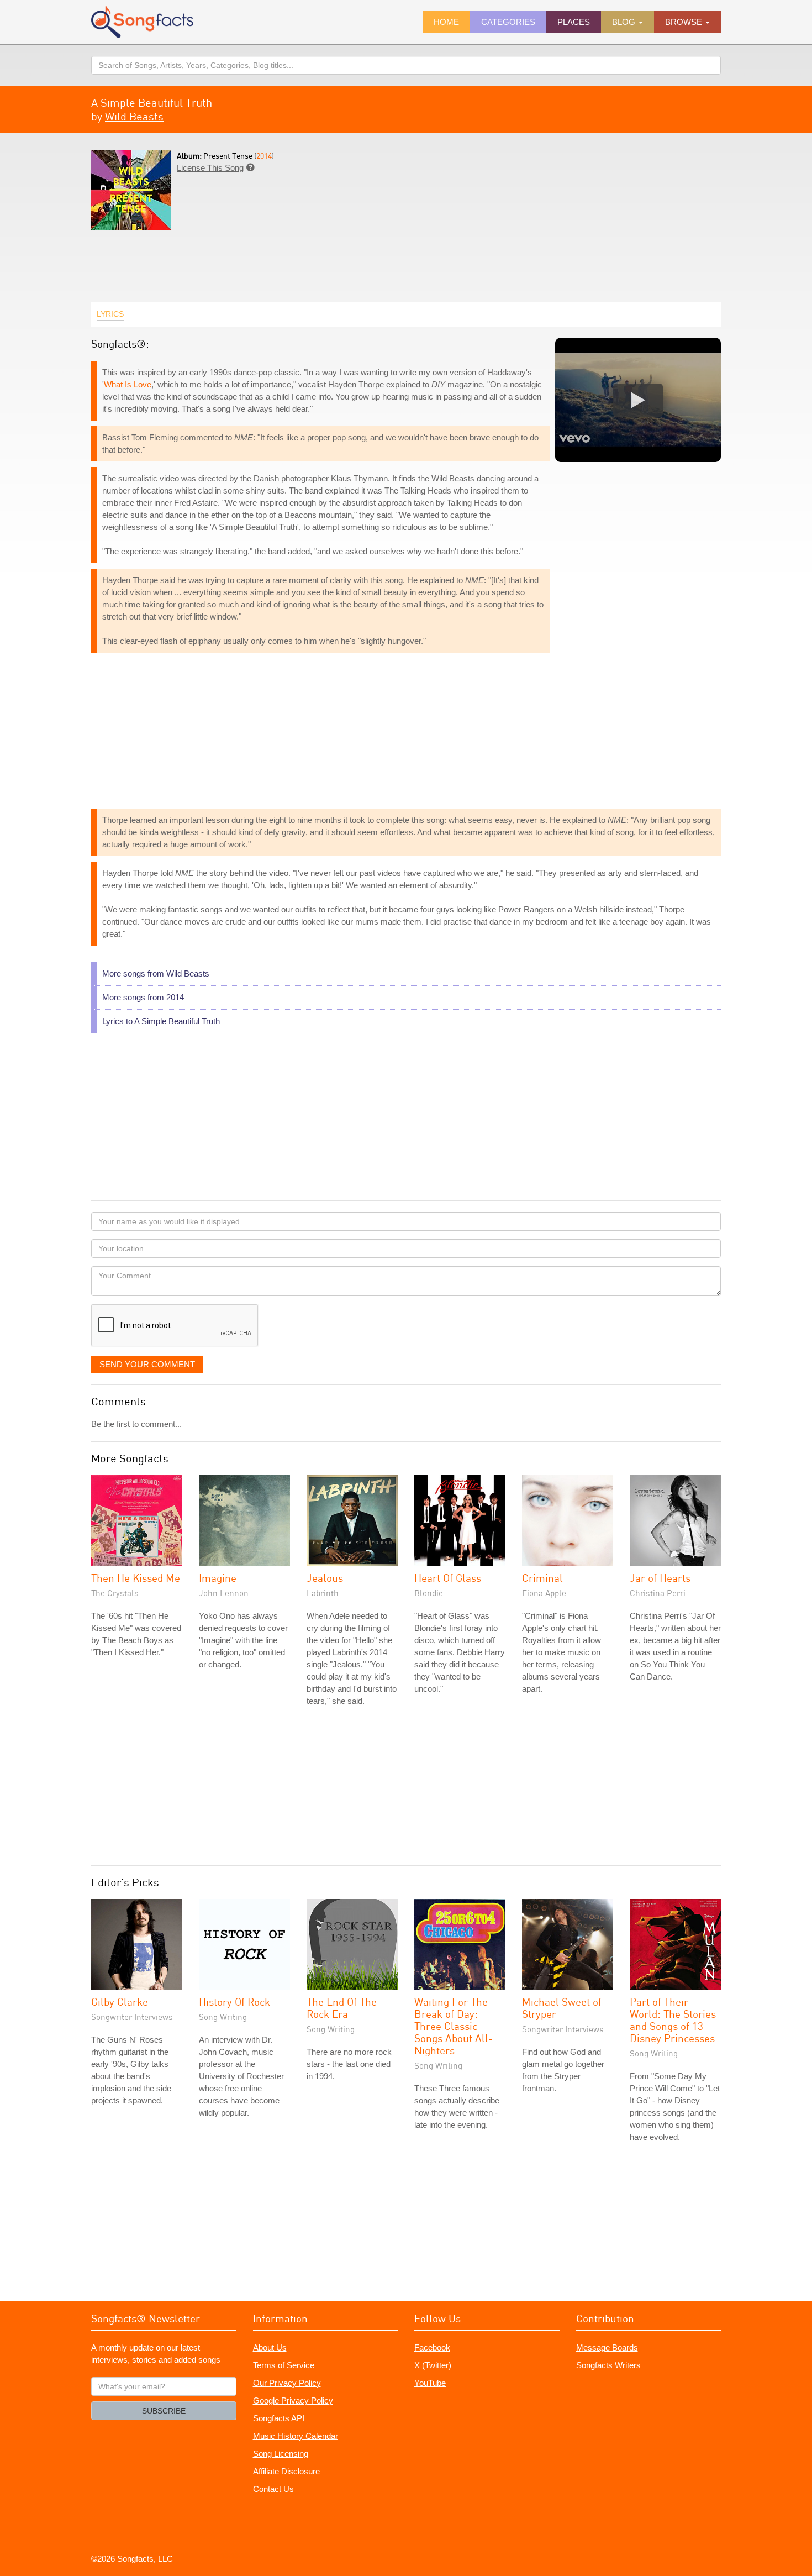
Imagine (218, 1578)
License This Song (210, 168)
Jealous (325, 1578)
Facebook (432, 2347)
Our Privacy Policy (287, 2383)
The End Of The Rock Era (342, 2008)
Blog (625, 22)
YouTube (430, 2383)
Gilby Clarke (120, 2001)
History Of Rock (234, 2001)
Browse (685, 22)
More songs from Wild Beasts (156, 974)
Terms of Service (284, 2365)
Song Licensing (281, 2454)
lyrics (110, 314)
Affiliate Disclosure (286, 2471)
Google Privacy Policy (293, 2401)
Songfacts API (279, 2418)
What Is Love (128, 384)
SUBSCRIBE (164, 2411)
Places (574, 22)
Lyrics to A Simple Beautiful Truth (161, 1021)
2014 (264, 156)
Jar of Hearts (660, 1578)
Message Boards (607, 2347)
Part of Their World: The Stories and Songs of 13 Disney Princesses (673, 2020)
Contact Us (273, 2489)
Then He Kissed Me (136, 1578)
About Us (270, 2347)
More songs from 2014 (143, 997)
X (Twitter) (433, 2365)
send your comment (147, 1364)
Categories (508, 22)
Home (446, 22)
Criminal (542, 1578)
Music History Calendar (296, 2436)
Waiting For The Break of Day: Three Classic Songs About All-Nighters (454, 2026)
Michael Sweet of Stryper (562, 2008)
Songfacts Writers (608, 2365)
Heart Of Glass (448, 1578)
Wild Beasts (134, 116)
